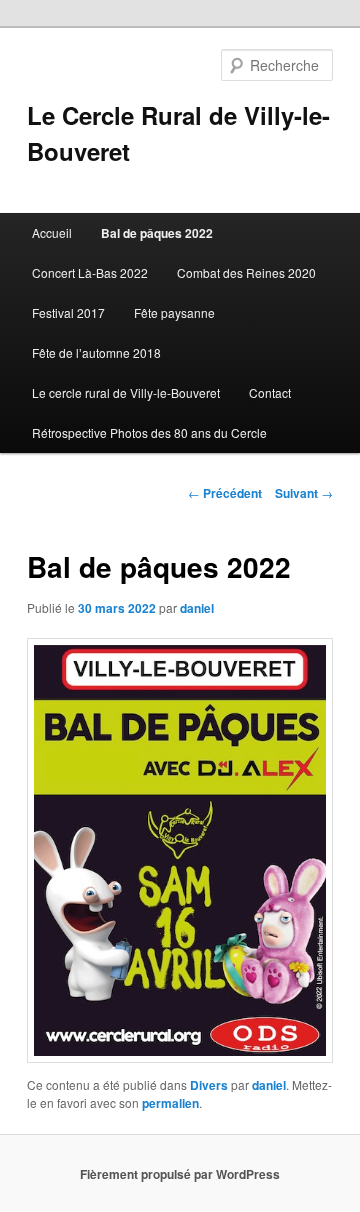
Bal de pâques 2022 (157, 233)
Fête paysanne (174, 312)
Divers (209, 1085)
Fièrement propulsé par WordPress (180, 1174)
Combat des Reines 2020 (246, 272)
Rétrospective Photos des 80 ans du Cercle (149, 432)
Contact (270, 392)
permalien (170, 1103)
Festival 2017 (68, 312)
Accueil (52, 232)
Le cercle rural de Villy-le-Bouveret (126, 392)
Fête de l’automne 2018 (96, 352)
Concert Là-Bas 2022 (90, 272)
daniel (197, 608)
